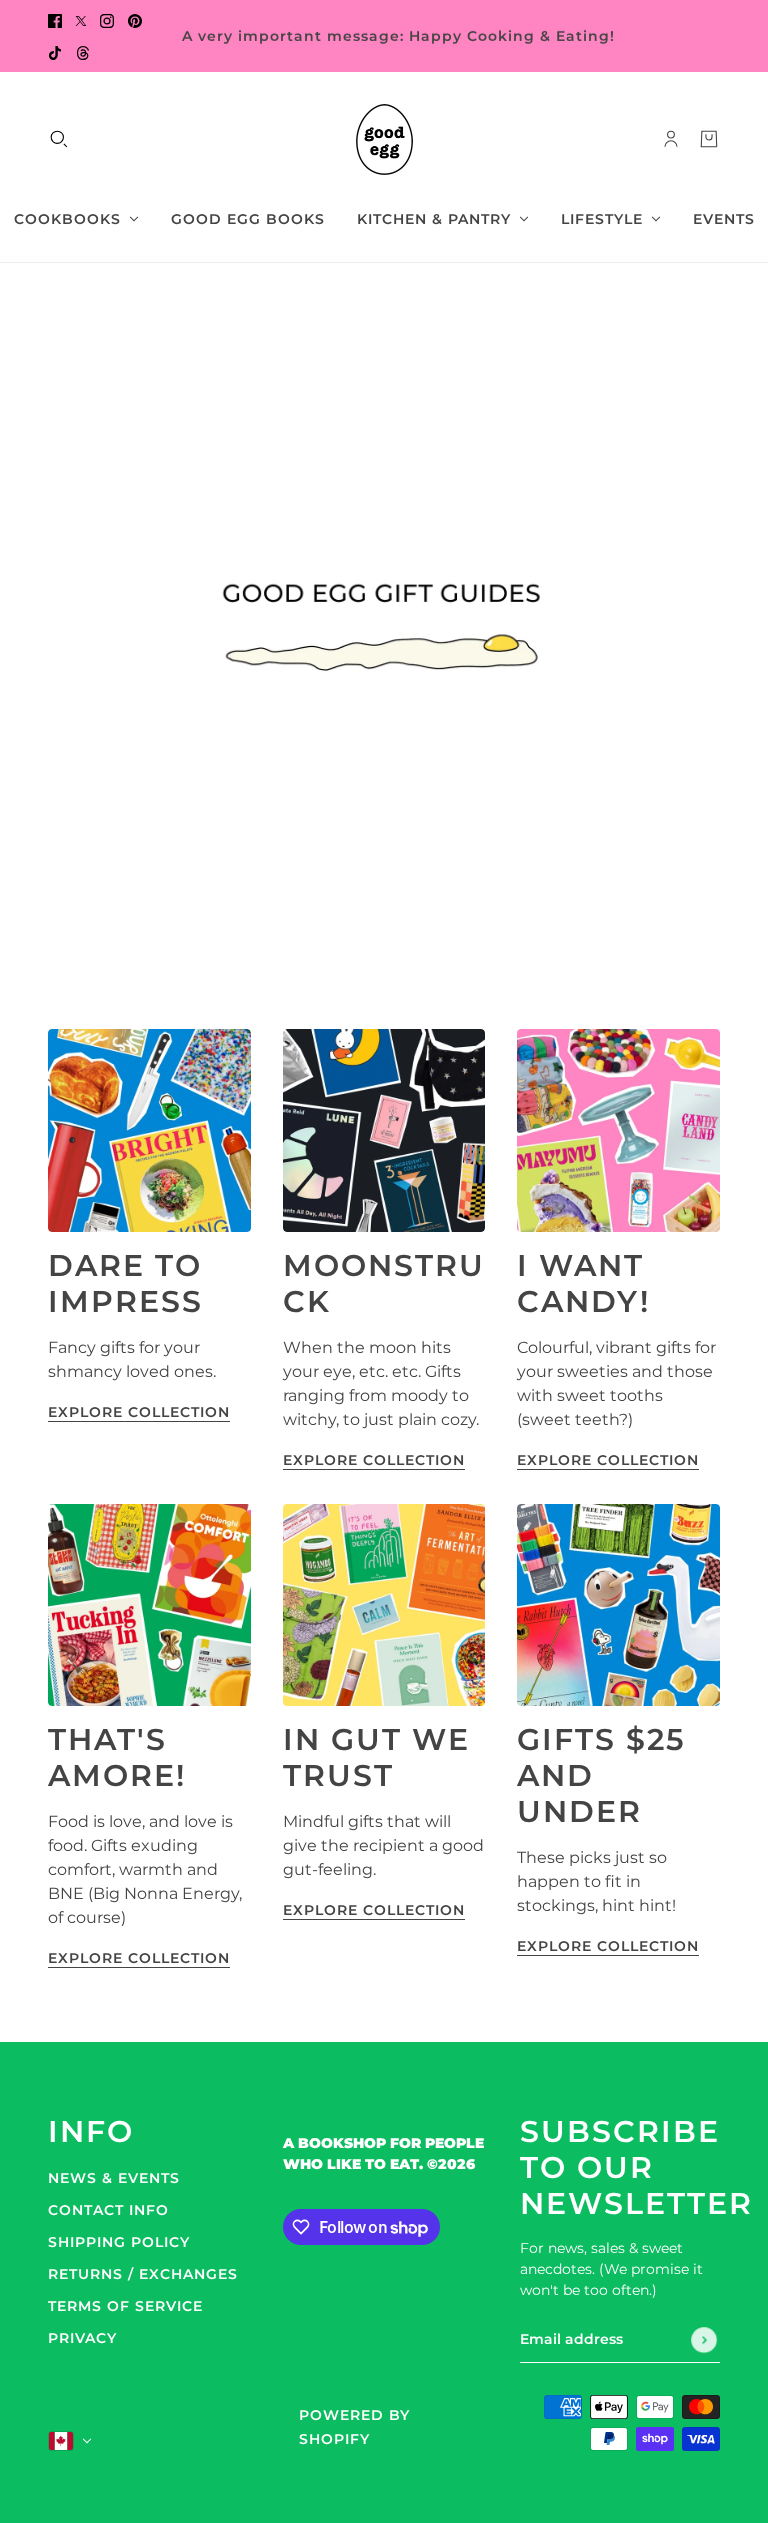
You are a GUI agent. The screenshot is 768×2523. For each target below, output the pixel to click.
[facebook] (55, 20)
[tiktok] (55, 52)
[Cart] (709, 139)
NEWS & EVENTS (114, 2178)
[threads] (83, 52)
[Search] (59, 139)
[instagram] (107, 20)
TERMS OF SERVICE (125, 2306)
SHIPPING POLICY (119, 2242)
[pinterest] (135, 20)
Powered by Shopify (354, 2427)
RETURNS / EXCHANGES (143, 2274)
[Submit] (704, 2340)
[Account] (671, 139)
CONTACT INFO (108, 2210)
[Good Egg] (384, 139)
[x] (81, 20)
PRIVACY (82, 2338)
